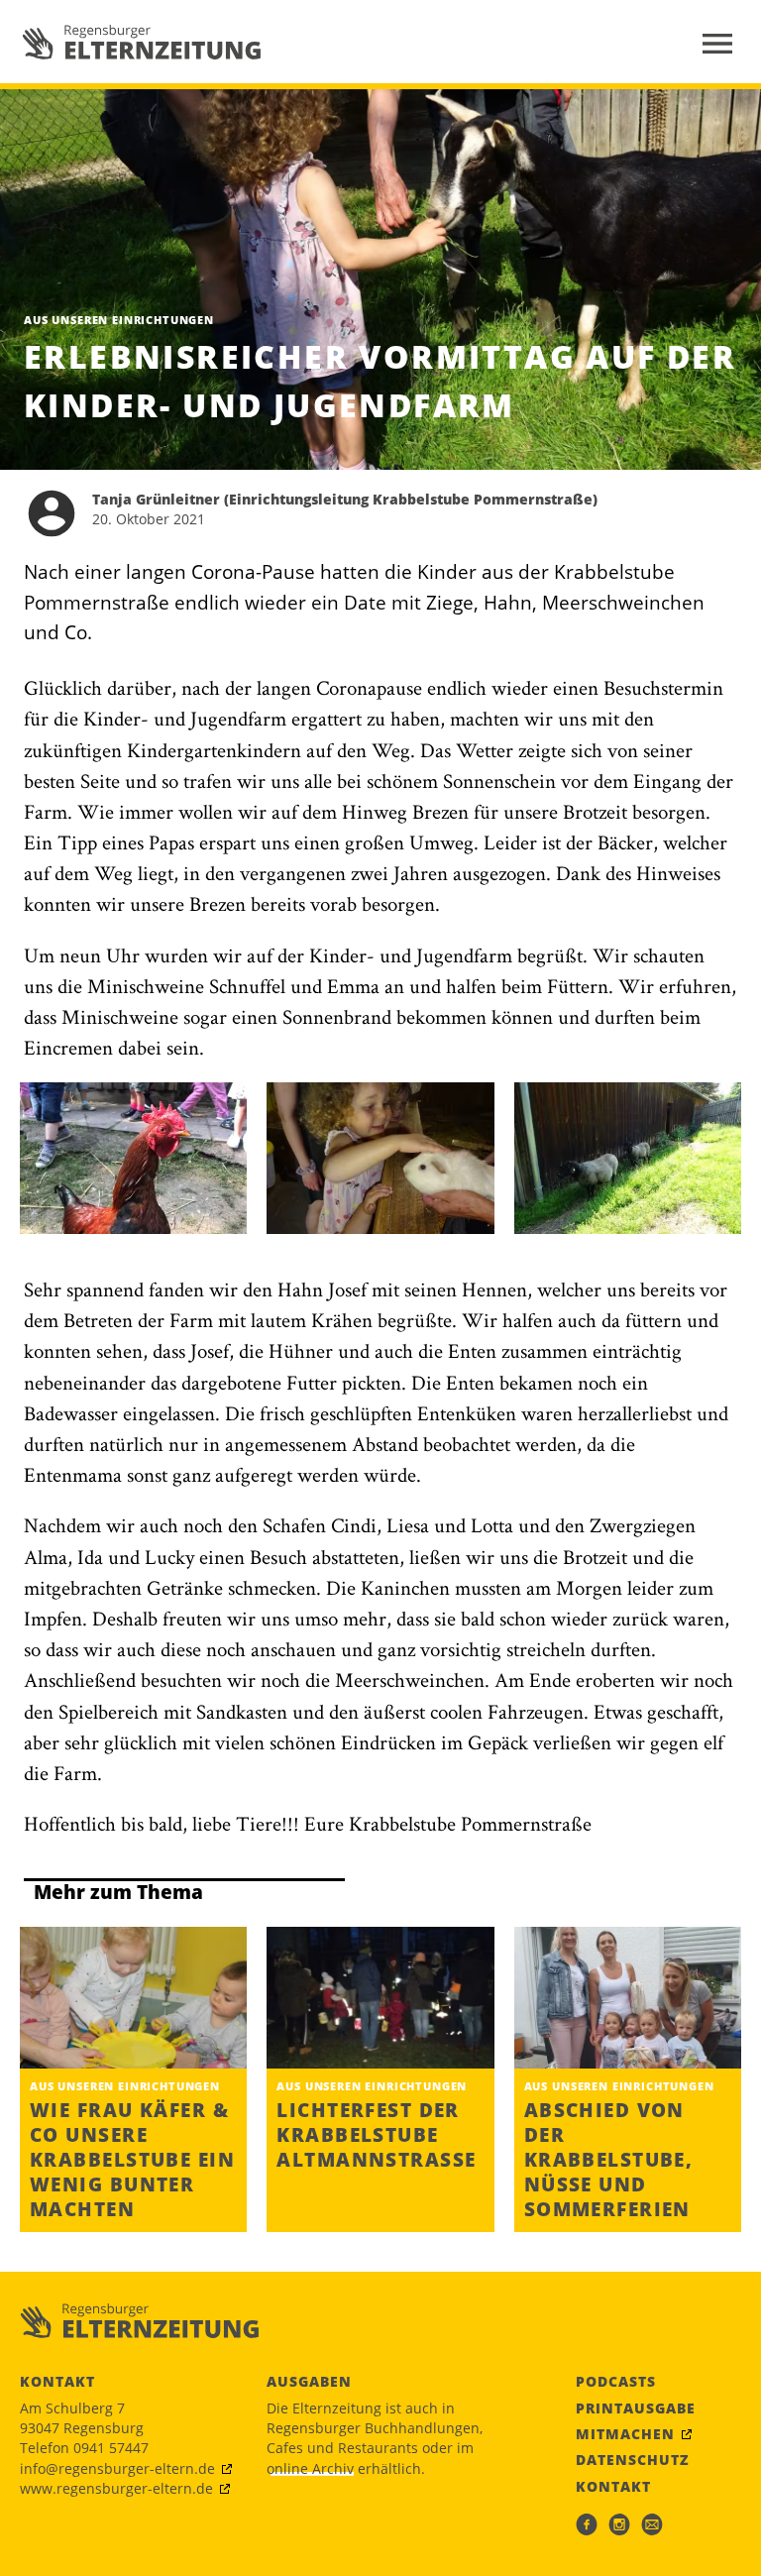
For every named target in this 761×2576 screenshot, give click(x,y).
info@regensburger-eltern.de (117, 2468)
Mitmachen (625, 2434)
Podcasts (616, 2382)
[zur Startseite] (142, 42)
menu (717, 44)
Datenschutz (633, 2460)
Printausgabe (636, 2408)
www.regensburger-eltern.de (116, 2488)
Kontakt (613, 2487)
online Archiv (310, 2468)
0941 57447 (111, 2448)
